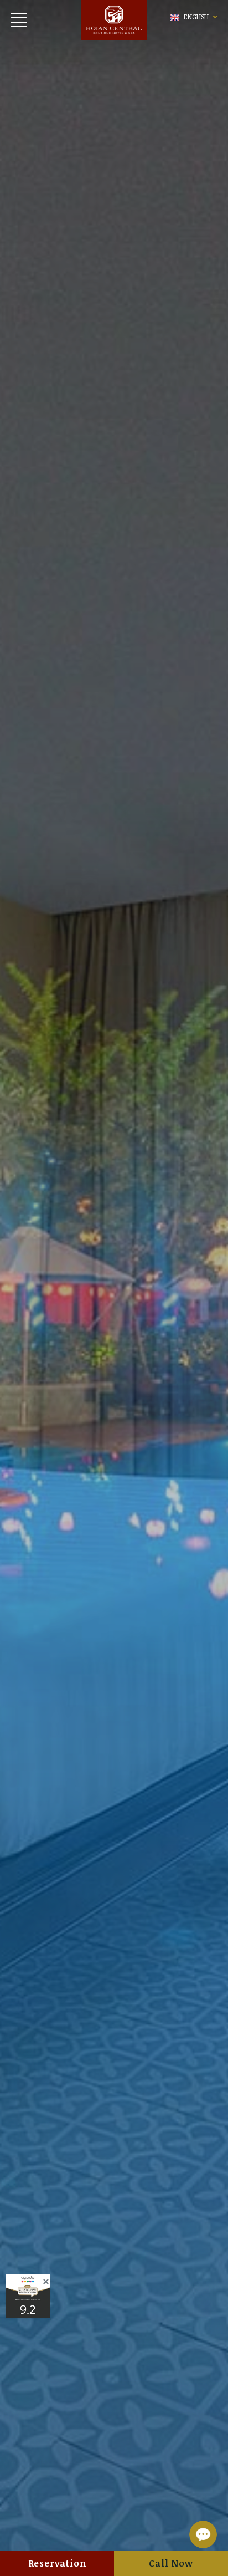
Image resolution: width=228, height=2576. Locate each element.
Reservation (57, 2563)
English (196, 17)
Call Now (171, 2563)
